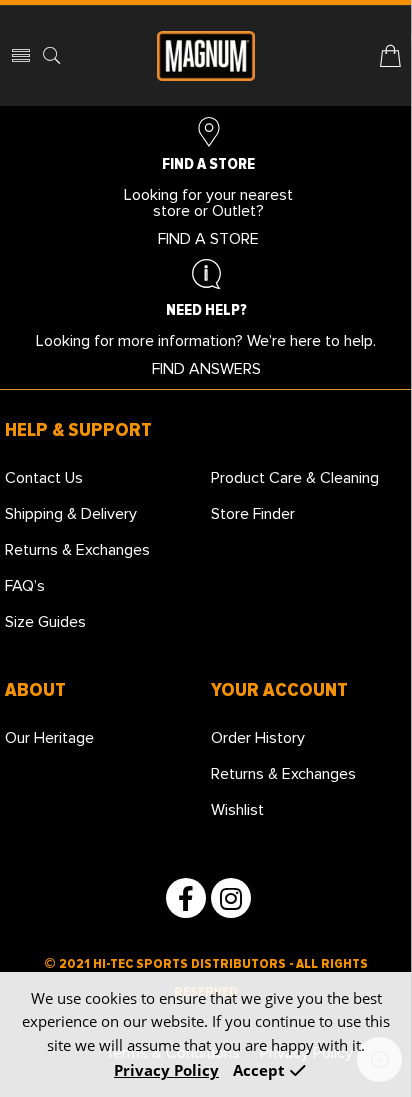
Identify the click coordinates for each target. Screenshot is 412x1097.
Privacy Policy (166, 1070)
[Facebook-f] (186, 898)
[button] (208, 239)
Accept (259, 1070)
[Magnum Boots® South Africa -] (206, 56)
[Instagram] (231, 898)
